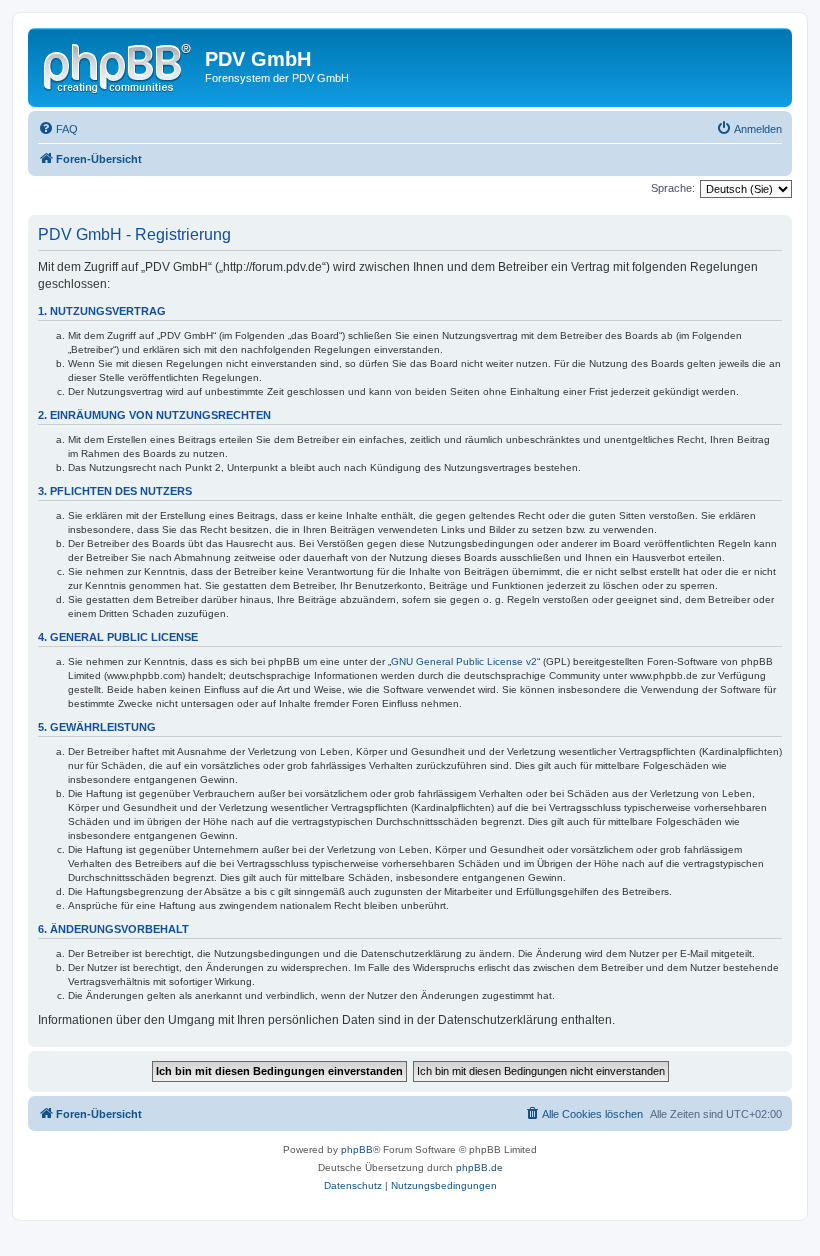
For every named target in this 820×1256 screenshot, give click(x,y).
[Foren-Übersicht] (119, 65)
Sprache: (673, 188)
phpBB (357, 1149)
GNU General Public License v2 (464, 661)
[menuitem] (58, 129)
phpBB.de (479, 1167)
